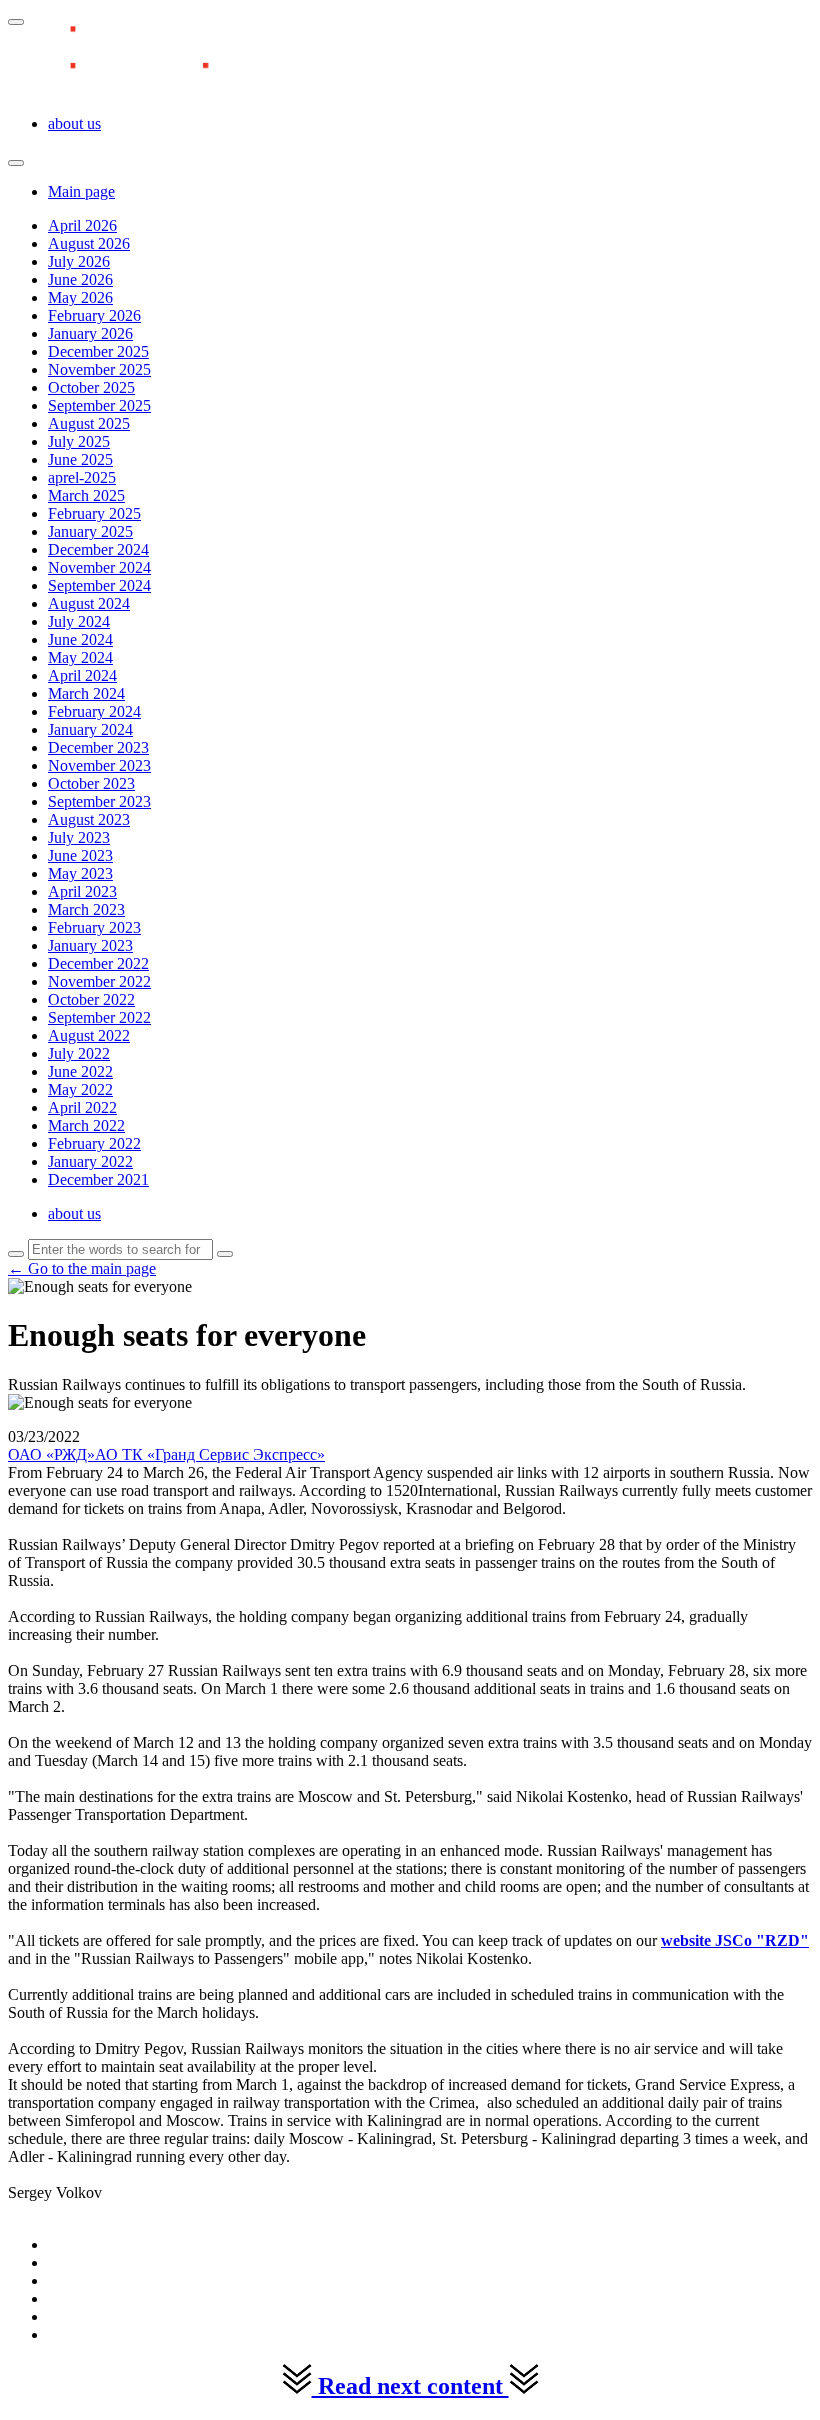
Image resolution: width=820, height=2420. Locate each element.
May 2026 (80, 297)
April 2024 (82, 675)
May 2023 (80, 873)
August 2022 (89, 1035)
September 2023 (99, 801)
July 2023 (79, 837)
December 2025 (98, 351)
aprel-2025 (82, 477)
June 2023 (80, 855)
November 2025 (99, 369)
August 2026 (89, 243)
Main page (81, 191)
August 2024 (89, 603)
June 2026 (80, 279)
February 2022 (94, 1143)
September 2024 (99, 585)
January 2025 (90, 531)
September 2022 (99, 1017)
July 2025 (79, 441)
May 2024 (80, 657)
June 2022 (80, 1071)
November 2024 (99, 567)
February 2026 (94, 315)
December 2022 (98, 963)
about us (74, 123)
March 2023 (86, 909)
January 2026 (90, 333)
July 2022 (79, 1053)
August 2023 (89, 819)
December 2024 (98, 549)
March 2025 (86, 495)
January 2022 (90, 1161)
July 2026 (79, 261)
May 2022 (80, 1089)
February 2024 (94, 711)
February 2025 (94, 513)
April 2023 (82, 891)
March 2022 (86, 1125)
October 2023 (91, 783)
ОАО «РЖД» (51, 1454)
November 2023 (99, 765)
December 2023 (98, 747)
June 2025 (80, 459)
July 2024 (79, 621)
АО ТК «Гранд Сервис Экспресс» (210, 1454)
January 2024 (90, 729)
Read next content (410, 2386)
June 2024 (80, 639)
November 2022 (99, 981)
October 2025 (91, 387)
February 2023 (94, 927)
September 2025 (99, 405)
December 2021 (98, 1179)
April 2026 (82, 225)
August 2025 (89, 423)
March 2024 (86, 693)
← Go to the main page (82, 1268)
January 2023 (90, 945)
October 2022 (91, 999)
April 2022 (82, 1107)
